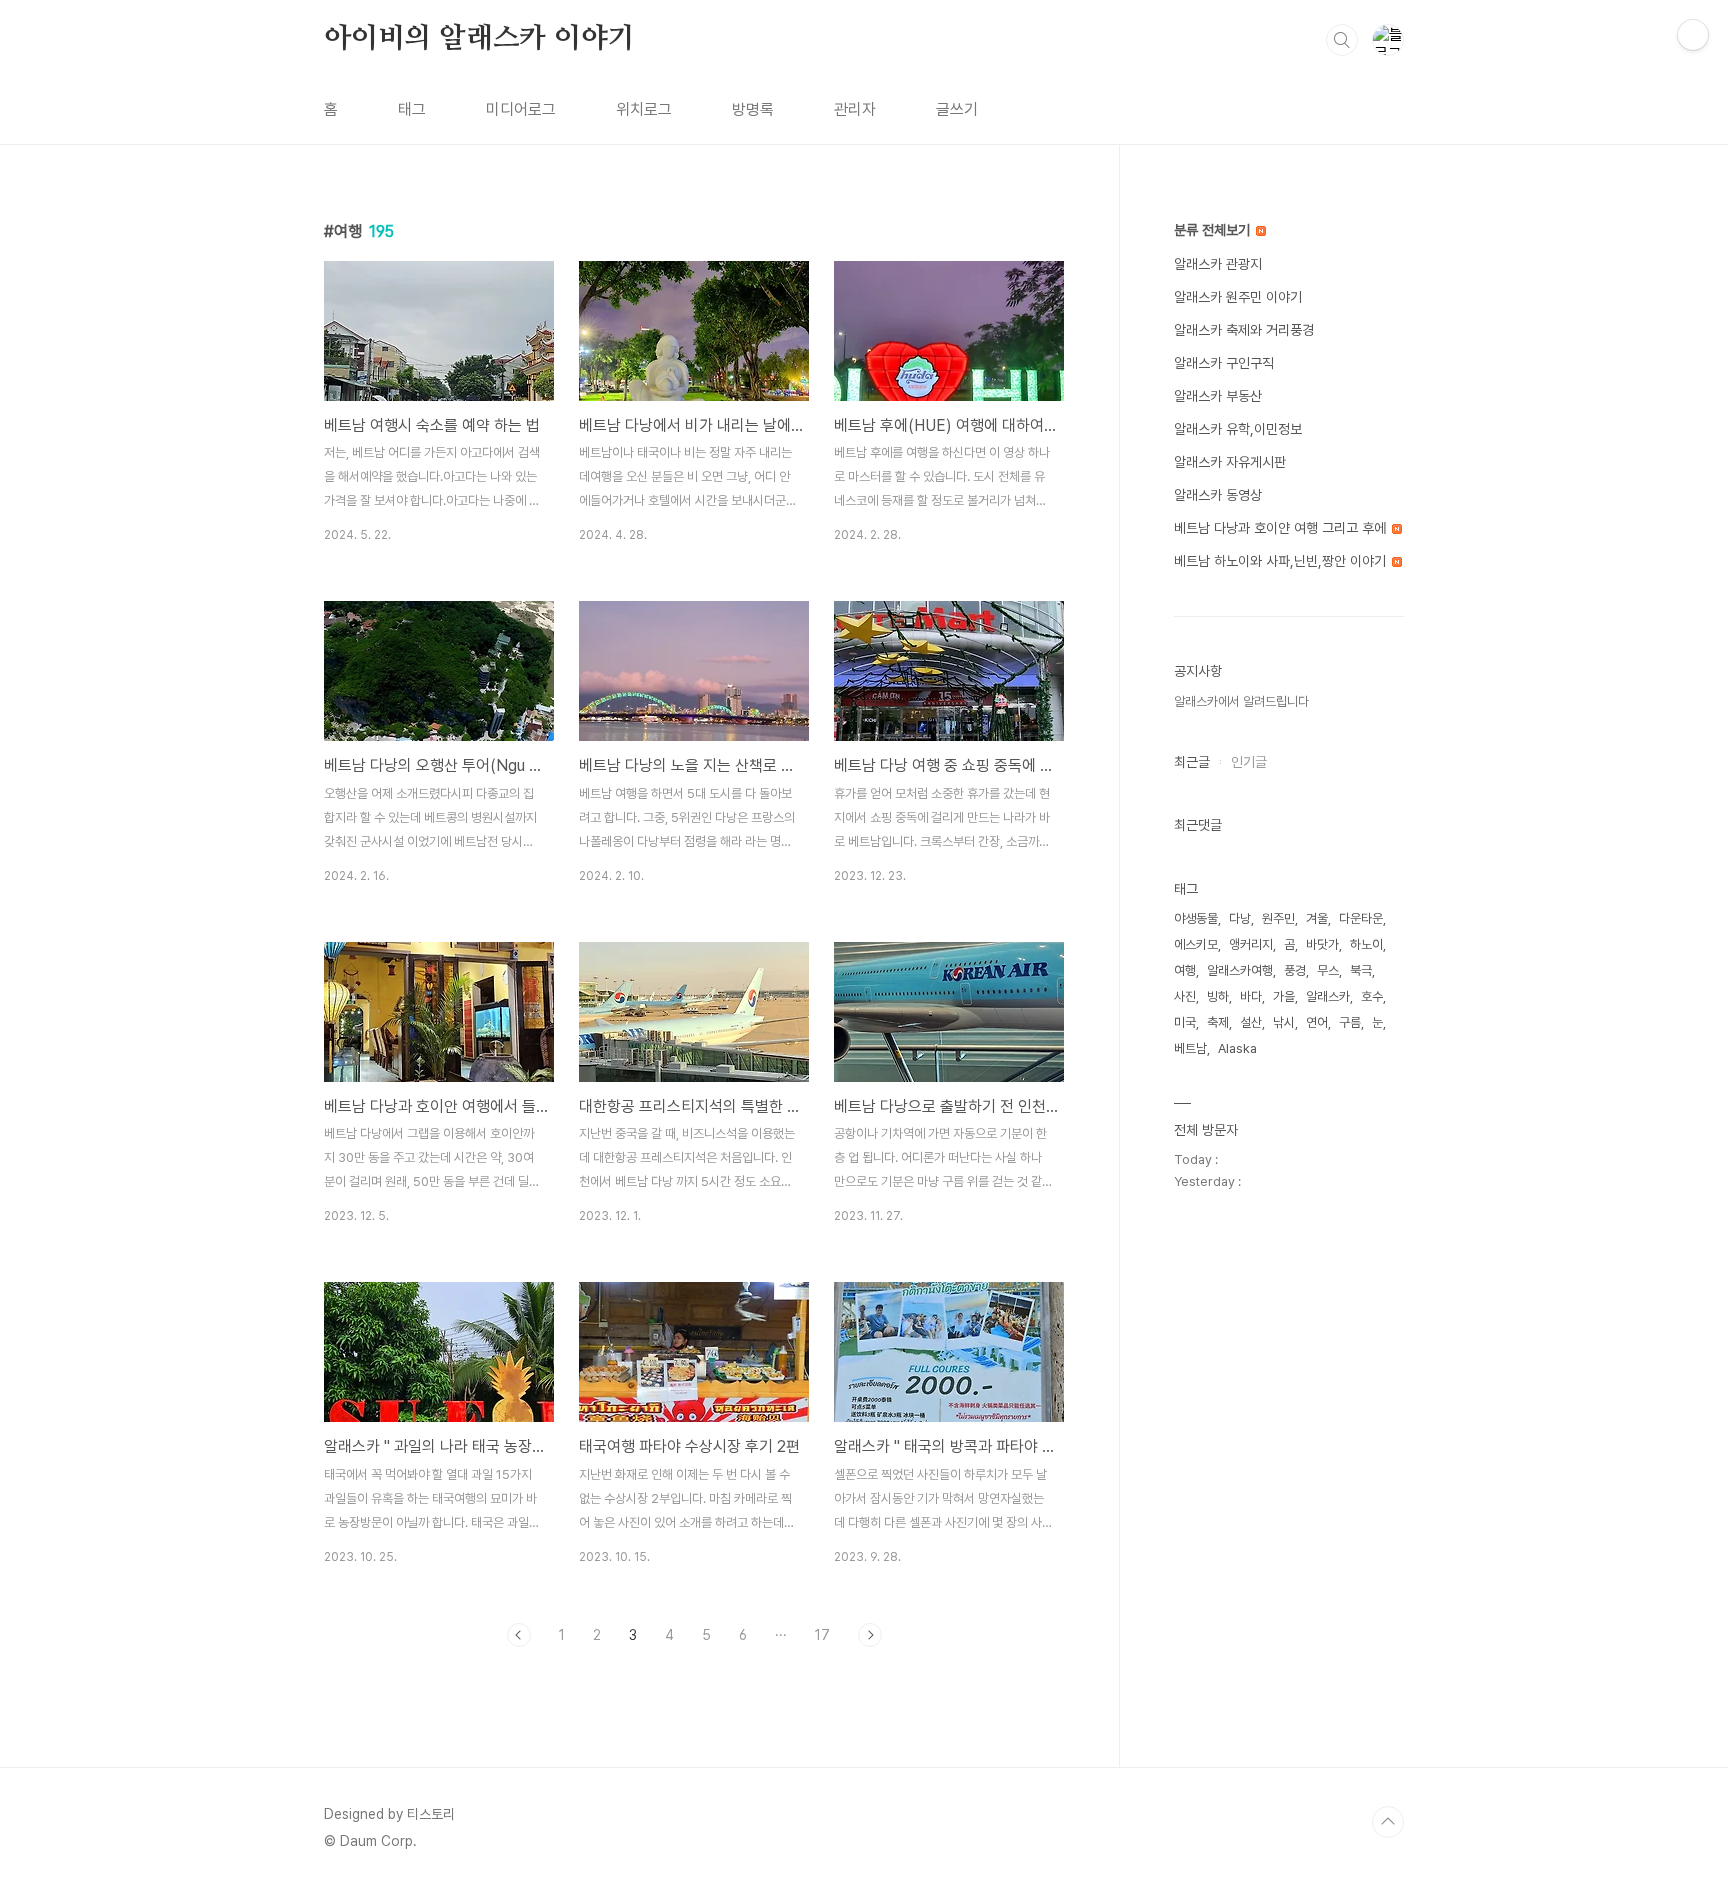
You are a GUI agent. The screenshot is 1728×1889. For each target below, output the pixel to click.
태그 (412, 109)
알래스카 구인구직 (1224, 363)
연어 (1317, 1022)
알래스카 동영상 (1218, 495)
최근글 (1192, 762)
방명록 (753, 109)
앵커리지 (1251, 944)
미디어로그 (521, 109)
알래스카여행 (1240, 970)
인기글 (1249, 762)
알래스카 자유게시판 (1230, 462)
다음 (870, 1635)
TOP (1388, 1822)
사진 (1185, 996)
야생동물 (1196, 918)
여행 (1185, 970)
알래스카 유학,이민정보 (1238, 429)
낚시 (1284, 1022)
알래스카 (1328, 996)
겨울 (1317, 918)
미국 (1185, 1022)
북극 (1361, 970)
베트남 (1190, 1048)
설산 (1251, 1022)
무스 (1328, 970)
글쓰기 (957, 109)
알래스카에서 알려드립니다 (1241, 701)
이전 (519, 1635)
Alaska (1237, 1048)
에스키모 (1196, 944)
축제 (1218, 1022)
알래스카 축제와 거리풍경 (1244, 330)
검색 (1342, 40)
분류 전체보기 (1214, 230)
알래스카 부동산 (1218, 396)
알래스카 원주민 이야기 (1238, 297)
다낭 (1240, 918)
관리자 (855, 109)
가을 (1284, 996)
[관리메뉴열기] (1693, 35)
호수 (1372, 996)
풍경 (1295, 970)
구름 (1350, 1022)
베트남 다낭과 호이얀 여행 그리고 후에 (1282, 528)
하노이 (1366, 944)
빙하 (1218, 996)
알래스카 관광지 (1218, 264)
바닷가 (1322, 944)
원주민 (1278, 918)
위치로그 (644, 109)
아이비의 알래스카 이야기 (479, 39)
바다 (1251, 996)
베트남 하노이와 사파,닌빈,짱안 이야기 (1282, 561)
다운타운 (1361, 918)
